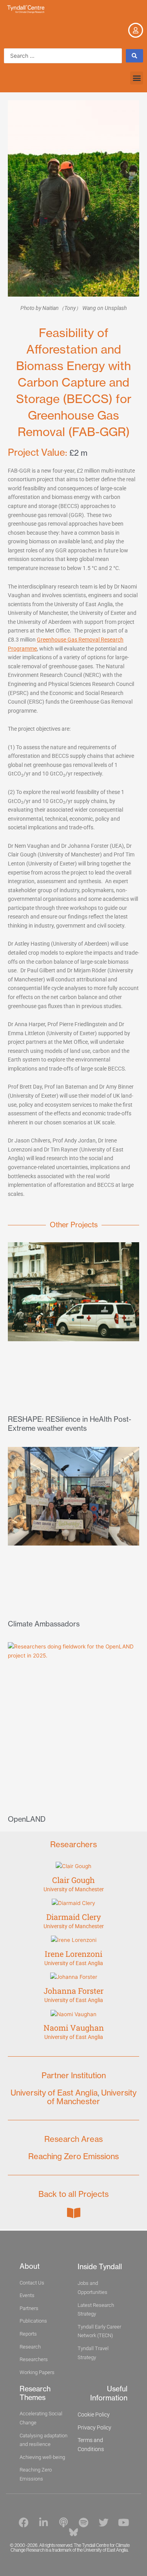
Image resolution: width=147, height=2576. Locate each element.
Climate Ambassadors (44, 1624)
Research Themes (35, 2393)
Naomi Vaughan (74, 2028)
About (30, 2266)
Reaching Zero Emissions (73, 2156)
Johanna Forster (73, 1991)
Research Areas (73, 2139)
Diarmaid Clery (74, 1917)
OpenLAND (27, 1819)
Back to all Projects (73, 2194)
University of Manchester (74, 1889)
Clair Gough (73, 1880)
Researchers (73, 1844)
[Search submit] (134, 56)
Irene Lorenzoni (73, 1954)
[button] (137, 78)
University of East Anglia (74, 1963)
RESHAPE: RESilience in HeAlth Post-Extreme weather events (70, 1424)
